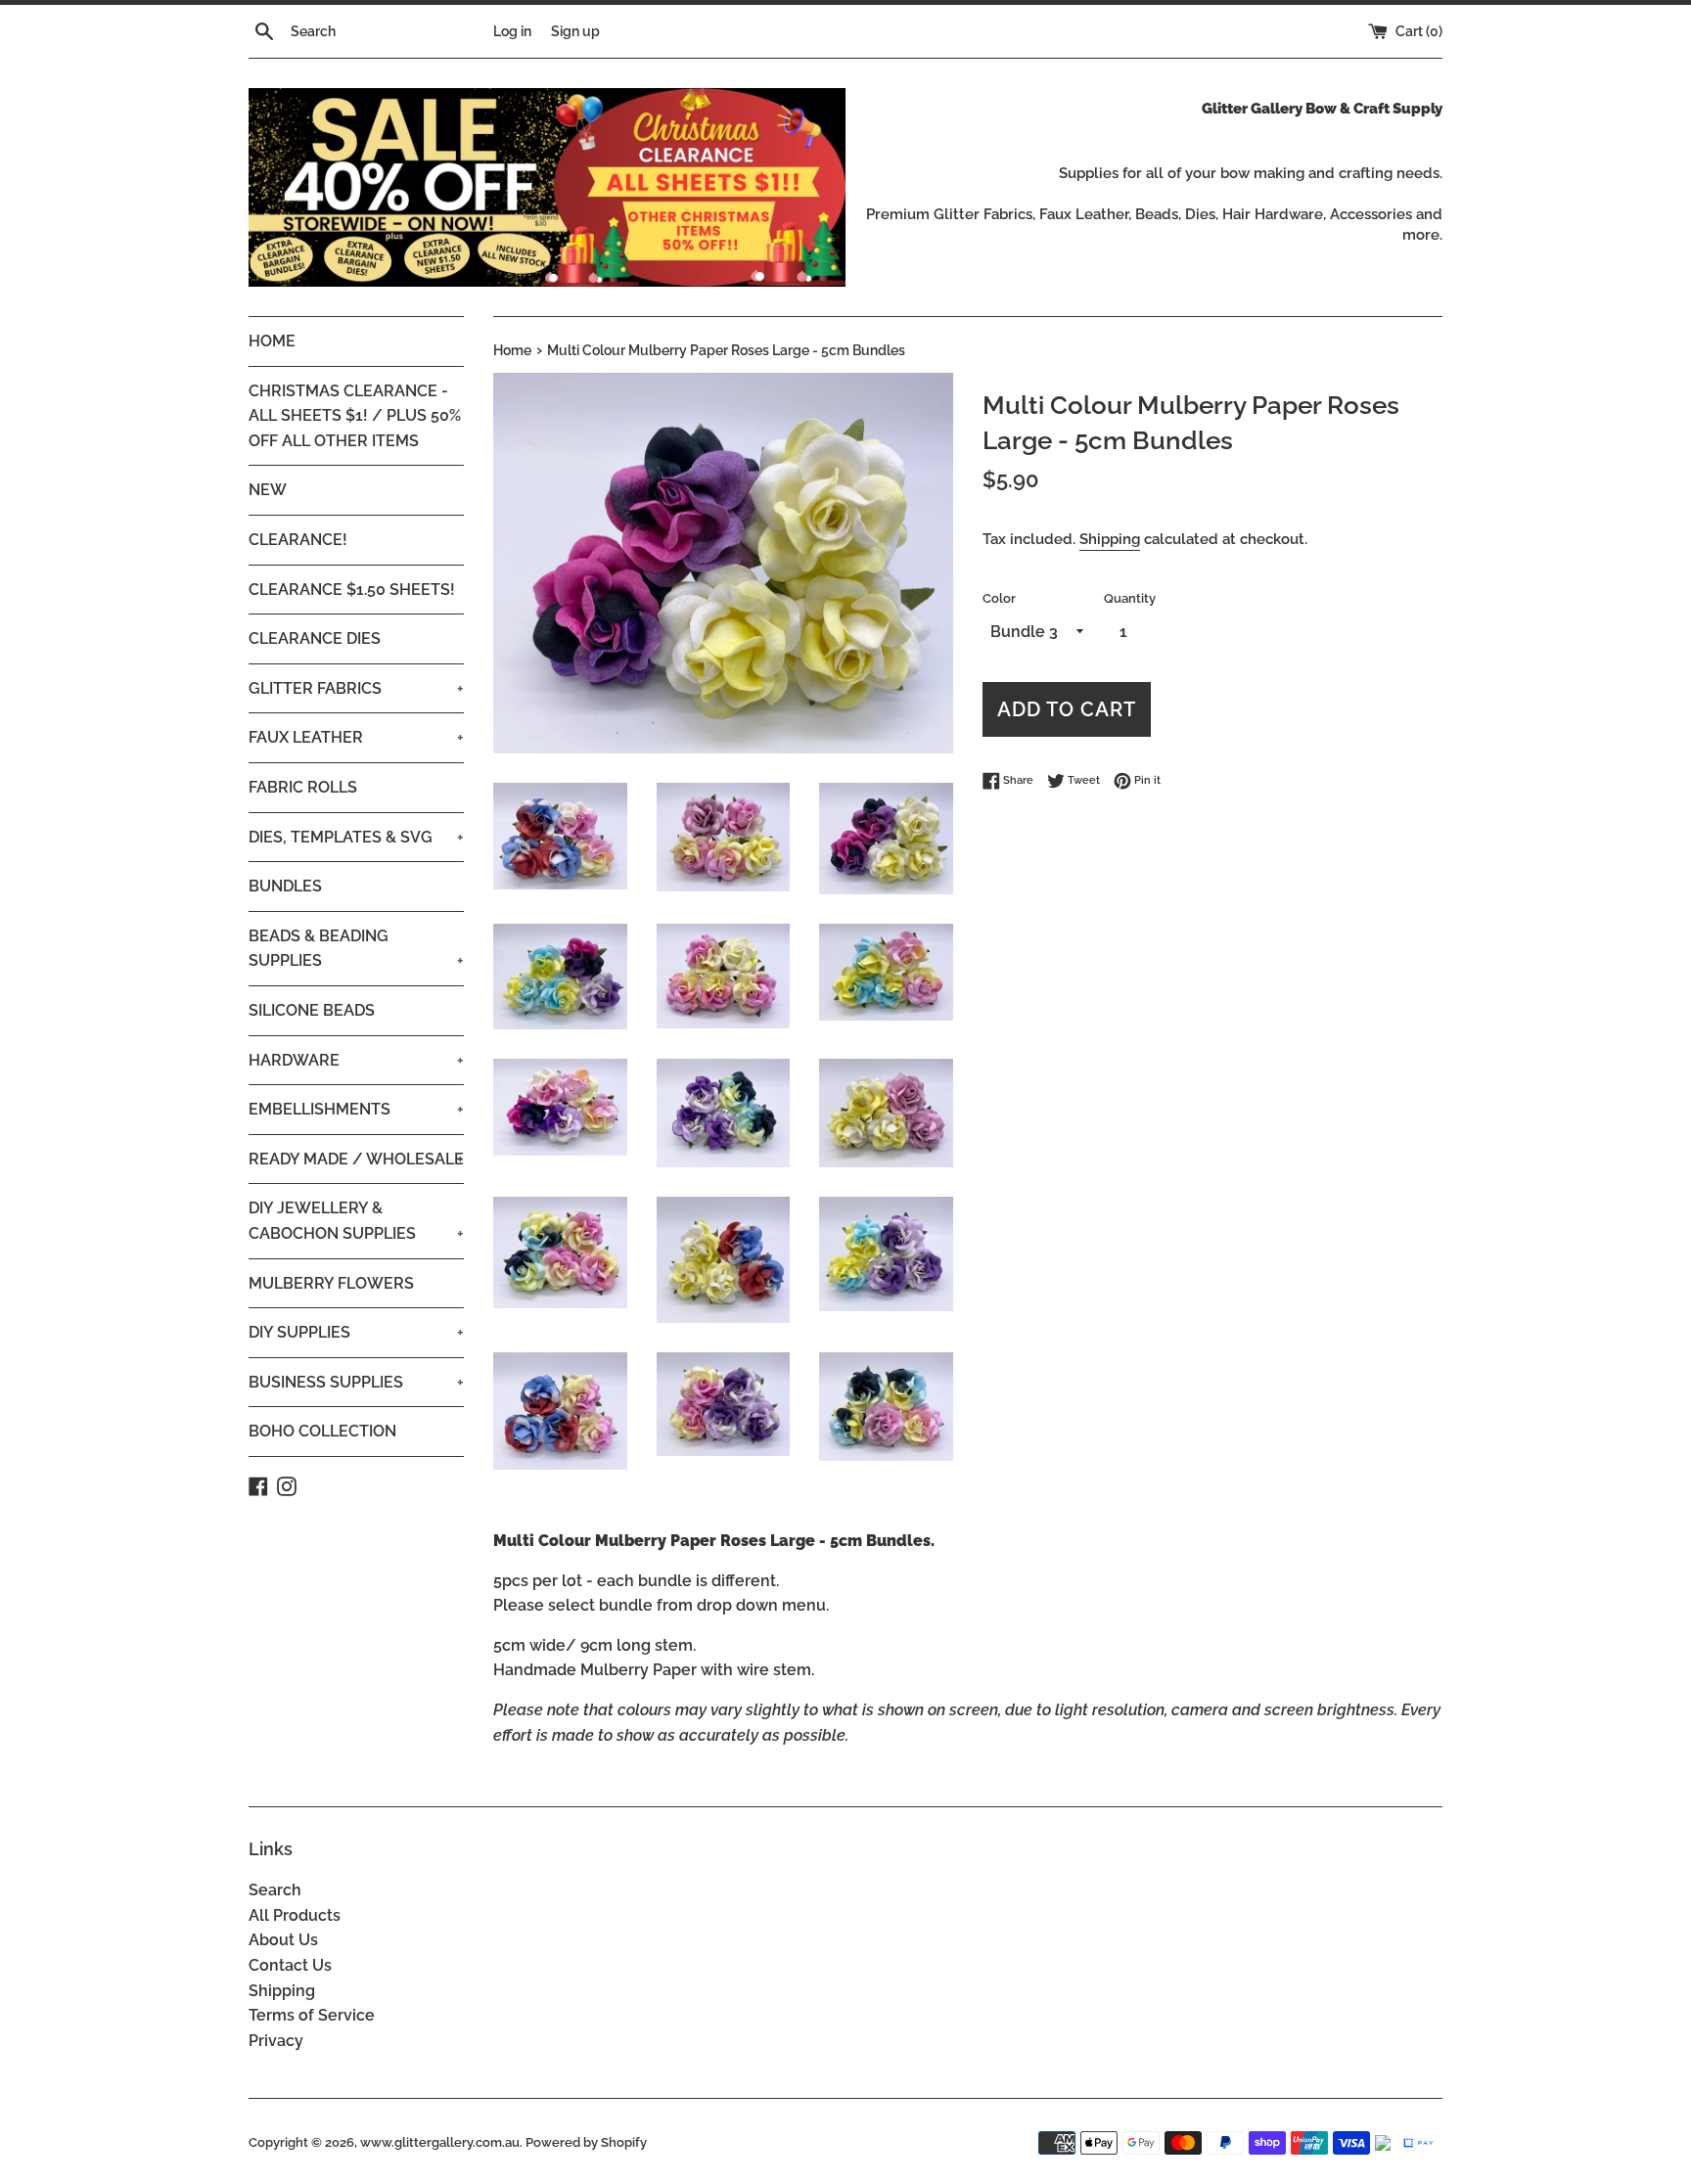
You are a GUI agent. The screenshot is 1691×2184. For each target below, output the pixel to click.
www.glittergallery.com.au (440, 2142)
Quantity (1130, 598)
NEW (268, 490)
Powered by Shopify (586, 2142)
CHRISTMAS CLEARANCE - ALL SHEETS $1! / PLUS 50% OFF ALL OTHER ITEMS (355, 416)
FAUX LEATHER (356, 737)
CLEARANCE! (298, 540)
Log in (512, 31)
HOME (272, 341)
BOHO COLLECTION (322, 1431)
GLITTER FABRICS (356, 688)
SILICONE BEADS (312, 1010)
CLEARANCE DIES (315, 638)
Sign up (575, 31)
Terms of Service (312, 2015)
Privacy (276, 2041)
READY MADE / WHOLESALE (356, 1159)
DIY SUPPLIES (356, 1332)
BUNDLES (285, 886)
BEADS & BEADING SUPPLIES (356, 949)
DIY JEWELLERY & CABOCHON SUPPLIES (356, 1221)
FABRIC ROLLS (303, 787)
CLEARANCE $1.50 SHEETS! (352, 590)
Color (999, 598)
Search (275, 1890)
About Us (283, 1940)
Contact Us (290, 1965)
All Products (295, 1915)
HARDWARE (356, 1060)
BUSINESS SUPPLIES (356, 1382)
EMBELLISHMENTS (356, 1109)
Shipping (1110, 539)
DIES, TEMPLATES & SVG (356, 837)
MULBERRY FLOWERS (331, 1283)
